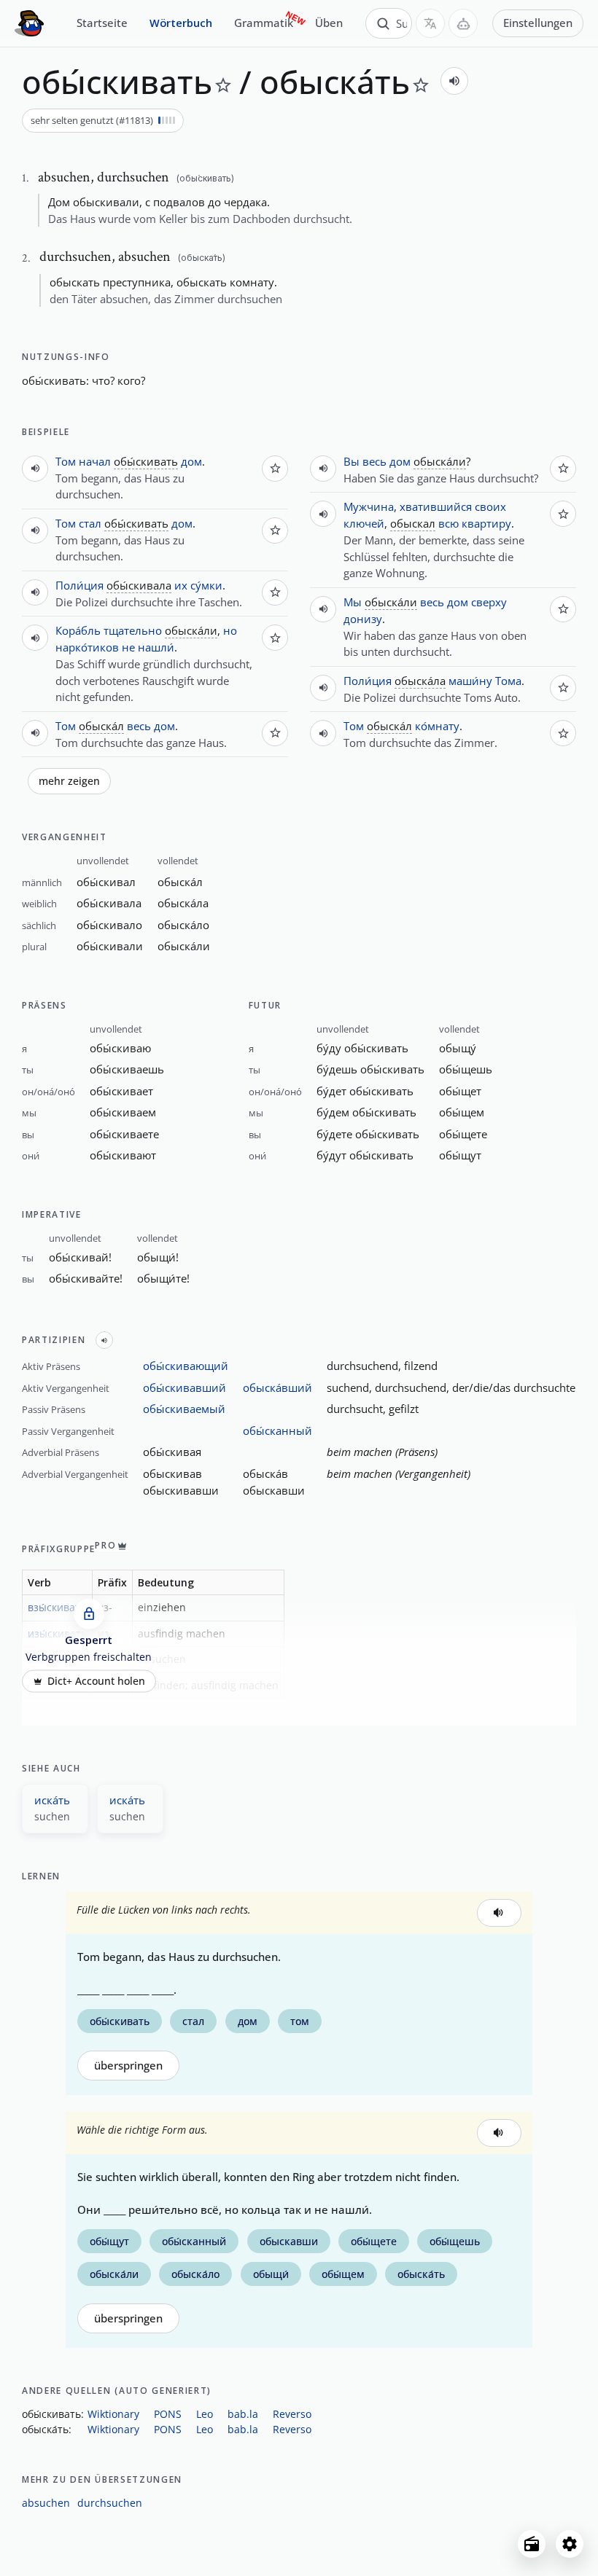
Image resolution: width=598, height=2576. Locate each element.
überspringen (128, 2066)
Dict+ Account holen (96, 1681)
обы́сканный (277, 1430)
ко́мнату (437, 726)
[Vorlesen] (454, 81)
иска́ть (52, 1800)
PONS (168, 2414)
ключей (364, 523)
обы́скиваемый (184, 1409)
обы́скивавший (185, 1387)
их (181, 585)
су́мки (206, 585)
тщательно (133, 630)
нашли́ (156, 647)
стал (90, 523)
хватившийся (436, 506)
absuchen (46, 2503)
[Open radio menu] (532, 2544)
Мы (353, 602)
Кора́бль (78, 630)
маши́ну (470, 681)
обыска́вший (277, 1387)
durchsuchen (110, 2503)
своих (490, 506)
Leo (205, 2414)
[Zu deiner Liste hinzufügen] (223, 85)
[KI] (463, 23)
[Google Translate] (430, 23)
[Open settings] (570, 2544)
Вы (352, 461)
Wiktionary (113, 2414)
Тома (508, 681)
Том (66, 461)
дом (191, 461)
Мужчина (369, 506)
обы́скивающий (186, 1366)
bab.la (243, 2414)
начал (95, 461)
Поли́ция (79, 585)
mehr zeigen (69, 781)
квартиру (486, 523)
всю (448, 523)
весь (139, 726)
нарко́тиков (87, 647)
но (230, 630)
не (128, 647)
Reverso (292, 2414)
